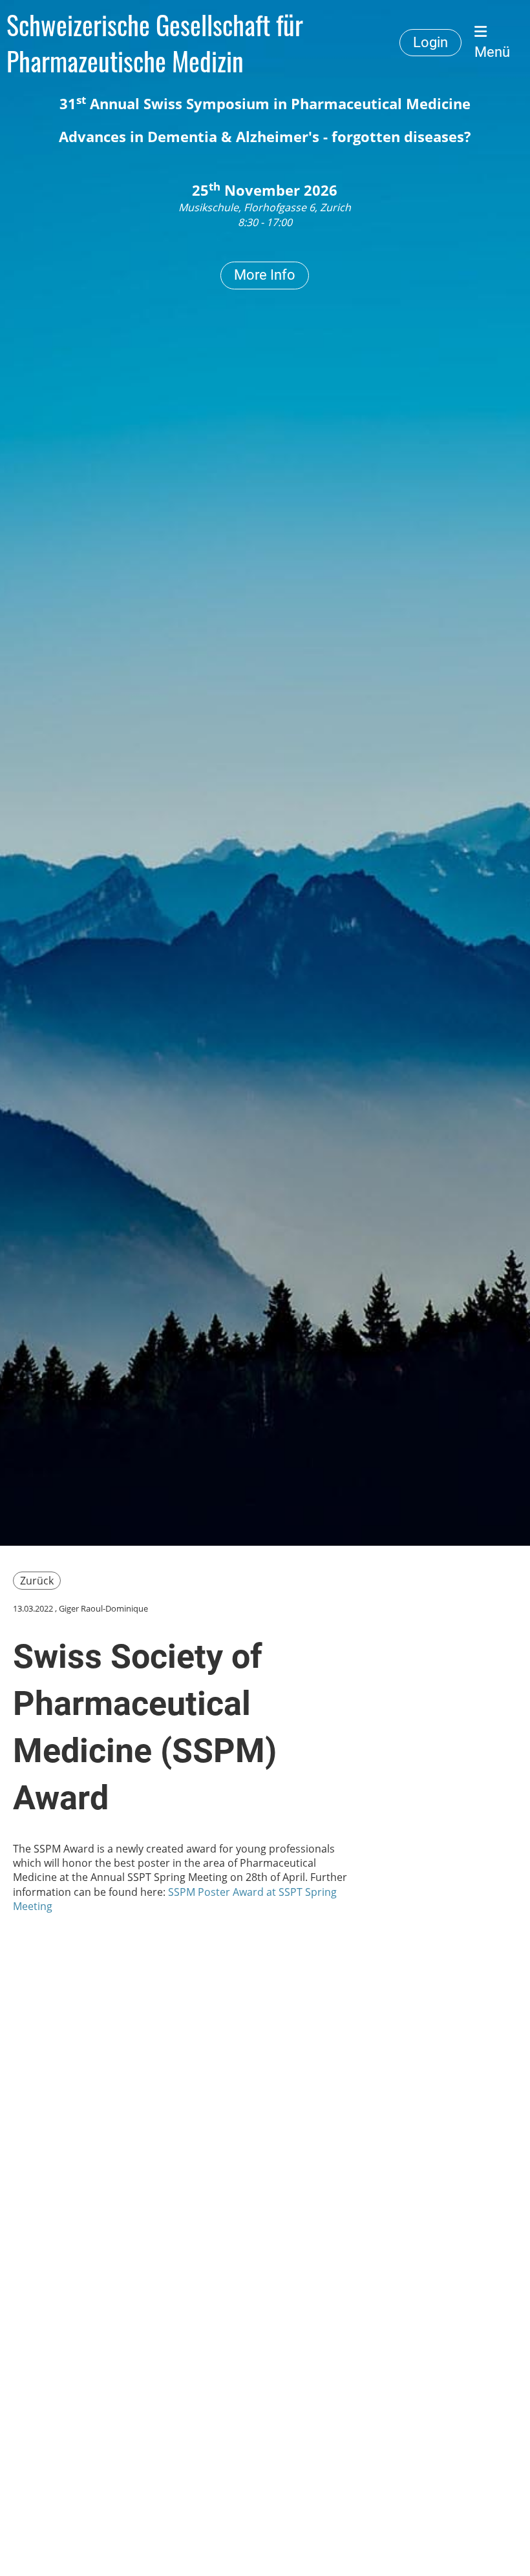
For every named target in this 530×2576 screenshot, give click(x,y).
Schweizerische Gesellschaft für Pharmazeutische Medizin (155, 43)
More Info (265, 275)
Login (430, 42)
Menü (492, 52)
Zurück (37, 1581)
